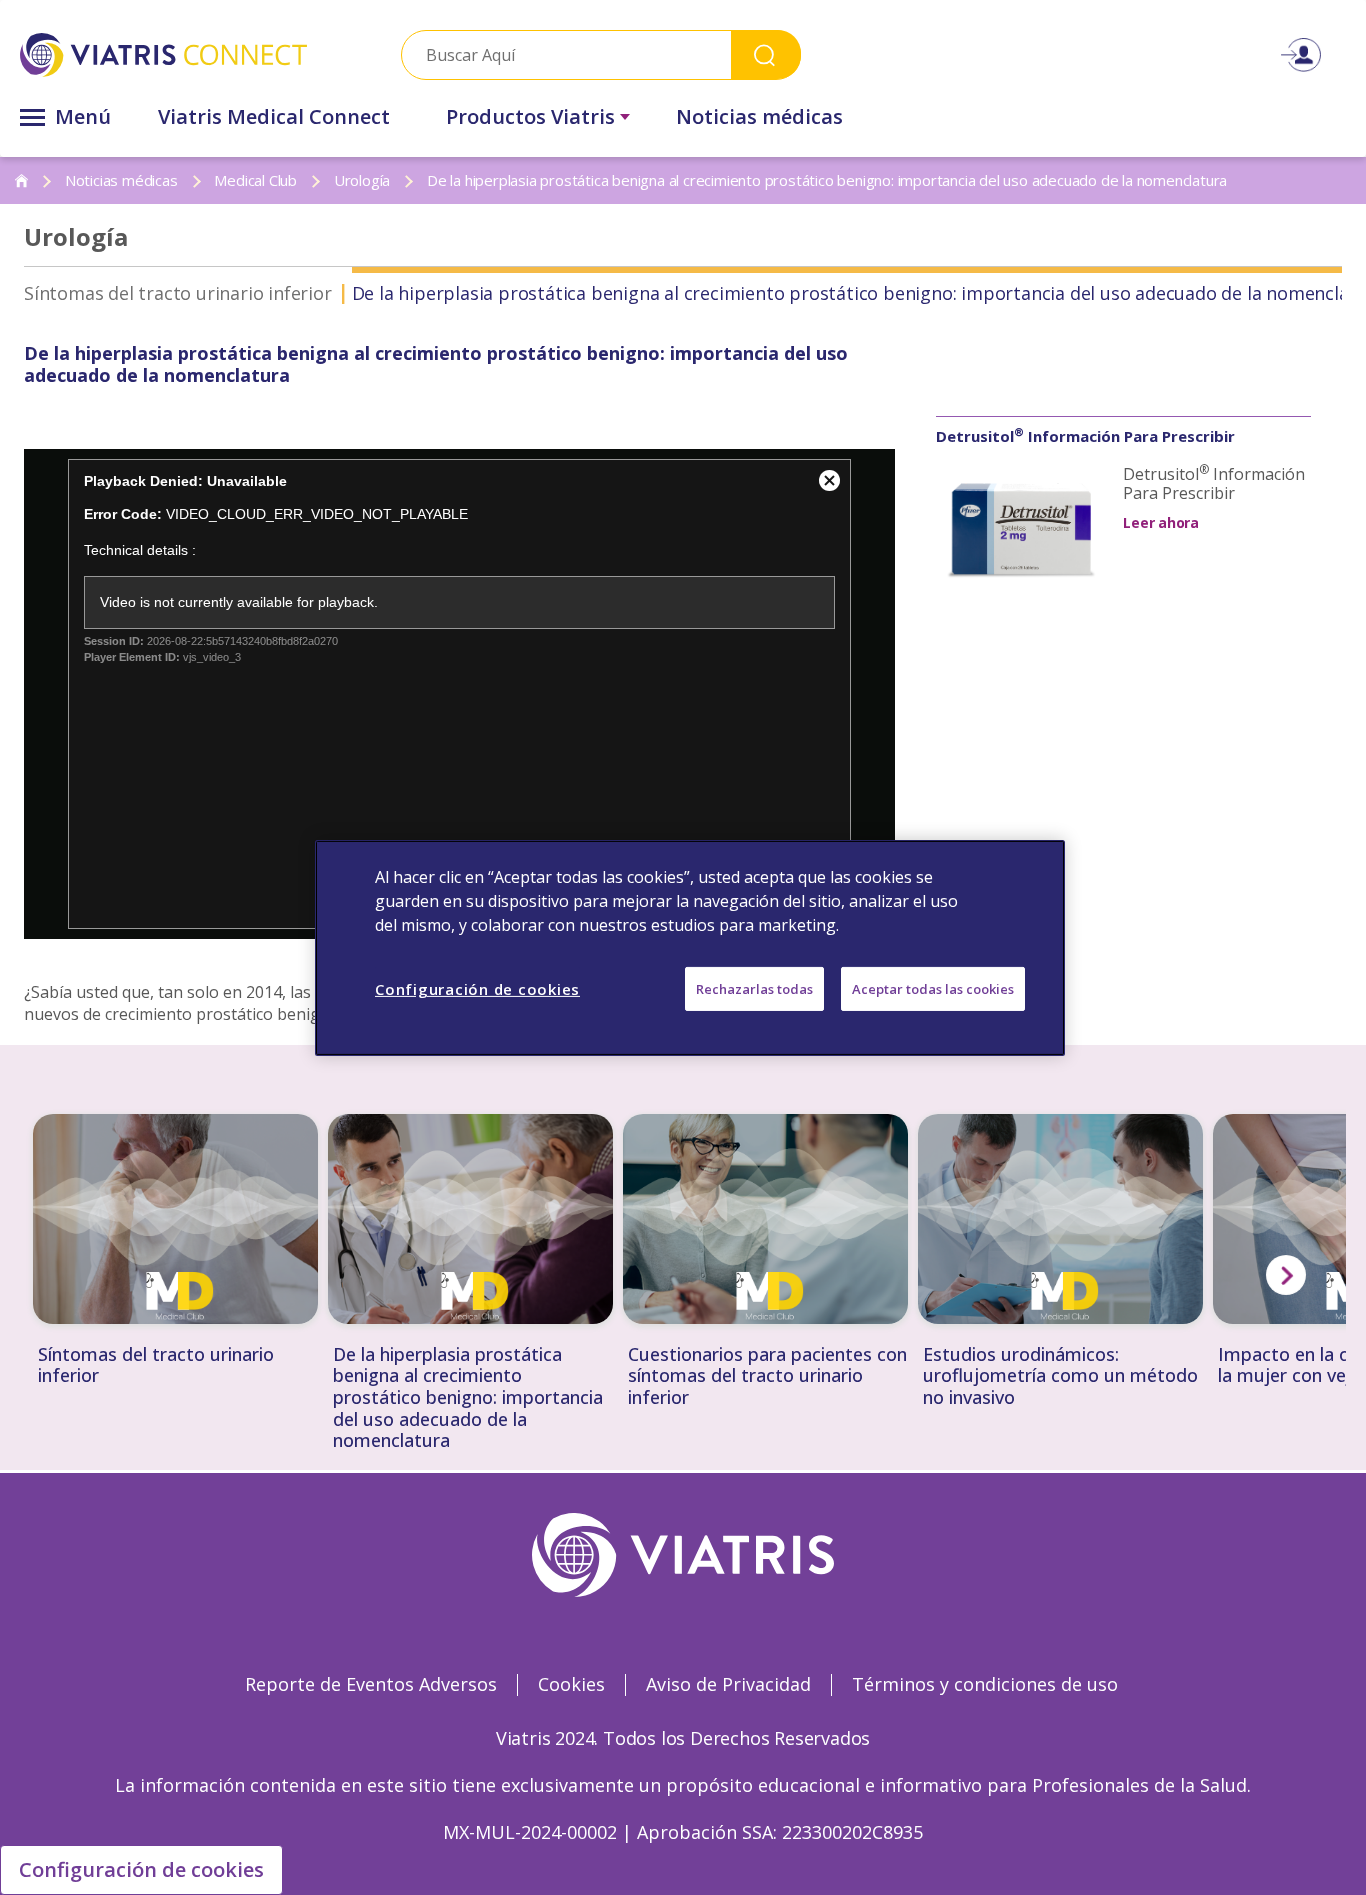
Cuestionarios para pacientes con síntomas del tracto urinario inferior (767, 1376)
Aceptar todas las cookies (933, 988)
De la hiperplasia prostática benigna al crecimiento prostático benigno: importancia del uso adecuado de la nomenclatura (468, 1398)
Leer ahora (1161, 522)
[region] (690, 947)
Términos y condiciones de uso (985, 1684)
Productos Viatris (530, 116)
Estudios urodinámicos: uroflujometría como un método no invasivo (1060, 1376)
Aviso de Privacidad (728, 1684)
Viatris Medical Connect (274, 116)
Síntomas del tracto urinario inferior (178, 293)
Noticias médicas (759, 116)
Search (766, 54)
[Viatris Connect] (163, 54)
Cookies (571, 1684)
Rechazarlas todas (754, 988)
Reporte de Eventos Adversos (371, 1684)
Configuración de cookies (141, 1869)
